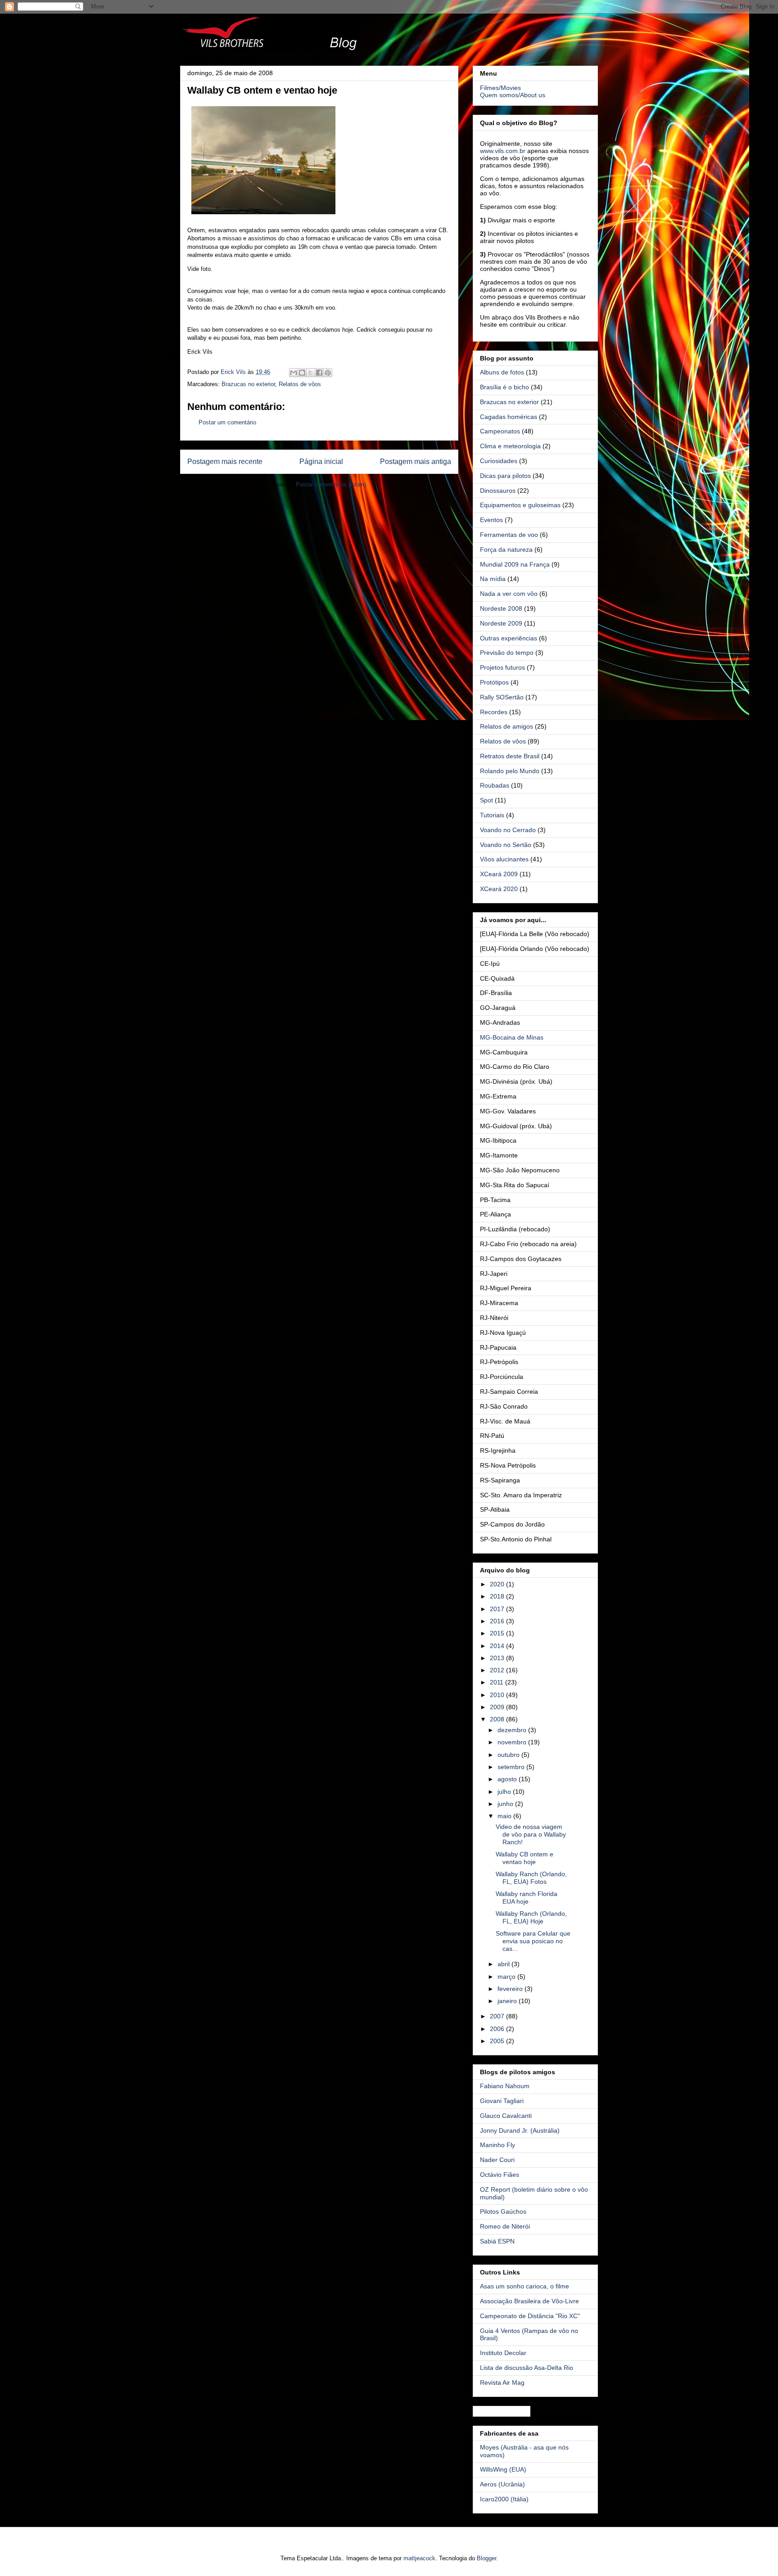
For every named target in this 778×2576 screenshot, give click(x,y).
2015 (498, 1633)
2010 (498, 1695)
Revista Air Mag (502, 2382)
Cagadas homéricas (509, 417)
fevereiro (511, 1989)
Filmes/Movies (500, 88)
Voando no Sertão (506, 845)
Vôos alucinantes (504, 859)
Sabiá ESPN (497, 2241)
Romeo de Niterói (505, 2226)
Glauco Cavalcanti (506, 2116)
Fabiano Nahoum (505, 2086)
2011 (498, 1682)
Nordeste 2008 (501, 608)
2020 (498, 1584)
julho (505, 1792)
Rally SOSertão (502, 697)
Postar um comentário (227, 422)
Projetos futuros (502, 667)
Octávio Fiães (500, 2175)
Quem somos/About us (513, 95)
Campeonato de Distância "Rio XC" (530, 2316)
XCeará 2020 (499, 889)
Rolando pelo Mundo (510, 771)
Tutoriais (492, 815)
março (507, 1977)
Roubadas (495, 785)
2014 (498, 1646)
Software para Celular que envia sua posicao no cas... (533, 1941)
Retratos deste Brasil (510, 756)
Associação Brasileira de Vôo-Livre (529, 2301)
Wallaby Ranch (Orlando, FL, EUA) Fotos (531, 1878)
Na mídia (493, 579)
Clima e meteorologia (510, 446)
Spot (486, 800)
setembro (512, 1767)
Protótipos (494, 682)
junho (506, 1804)
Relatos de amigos (507, 726)
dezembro (513, 1730)
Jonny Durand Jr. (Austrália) (520, 2130)
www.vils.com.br (503, 151)
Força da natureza (506, 549)
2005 (498, 2041)
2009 (498, 1707)
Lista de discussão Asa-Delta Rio (527, 2368)
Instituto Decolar (503, 2353)
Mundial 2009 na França (515, 564)
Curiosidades (499, 461)
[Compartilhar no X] (311, 373)
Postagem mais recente (225, 462)
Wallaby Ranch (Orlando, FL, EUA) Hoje (531, 1917)
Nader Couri (497, 2160)
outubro (509, 1755)
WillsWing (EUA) (503, 2469)
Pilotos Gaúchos (503, 2211)
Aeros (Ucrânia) (502, 2484)
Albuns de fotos (502, 372)
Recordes (494, 712)
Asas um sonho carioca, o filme (525, 2286)
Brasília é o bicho (504, 387)
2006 (498, 2029)
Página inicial (321, 462)
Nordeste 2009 (501, 623)
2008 (498, 1719)
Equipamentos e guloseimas (520, 505)
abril (504, 1964)
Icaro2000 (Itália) (504, 2499)
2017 (498, 1609)
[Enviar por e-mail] (294, 373)
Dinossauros (498, 491)
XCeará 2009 (499, 874)
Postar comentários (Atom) (331, 484)
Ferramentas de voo (509, 535)
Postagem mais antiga (416, 462)
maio (505, 1816)
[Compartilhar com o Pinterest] (328, 373)
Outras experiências (509, 638)
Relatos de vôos (300, 384)
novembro (513, 1742)
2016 (498, 1621)
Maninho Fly (498, 2145)
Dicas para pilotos (505, 476)
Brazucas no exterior (248, 384)
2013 (498, 1658)
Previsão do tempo (507, 653)
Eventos (491, 520)
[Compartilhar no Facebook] (319, 373)
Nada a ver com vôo (509, 594)
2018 (498, 1596)
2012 (498, 1670)
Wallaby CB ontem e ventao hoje (525, 1858)
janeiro (508, 2001)
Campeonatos (500, 431)
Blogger (486, 2558)
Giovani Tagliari (502, 2101)
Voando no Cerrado (508, 830)
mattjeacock (419, 2558)
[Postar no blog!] (302, 373)
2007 (498, 2016)
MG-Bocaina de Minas (512, 1037)
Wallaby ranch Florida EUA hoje (527, 1898)
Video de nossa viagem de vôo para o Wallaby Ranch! (531, 1834)
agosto (508, 1779)
